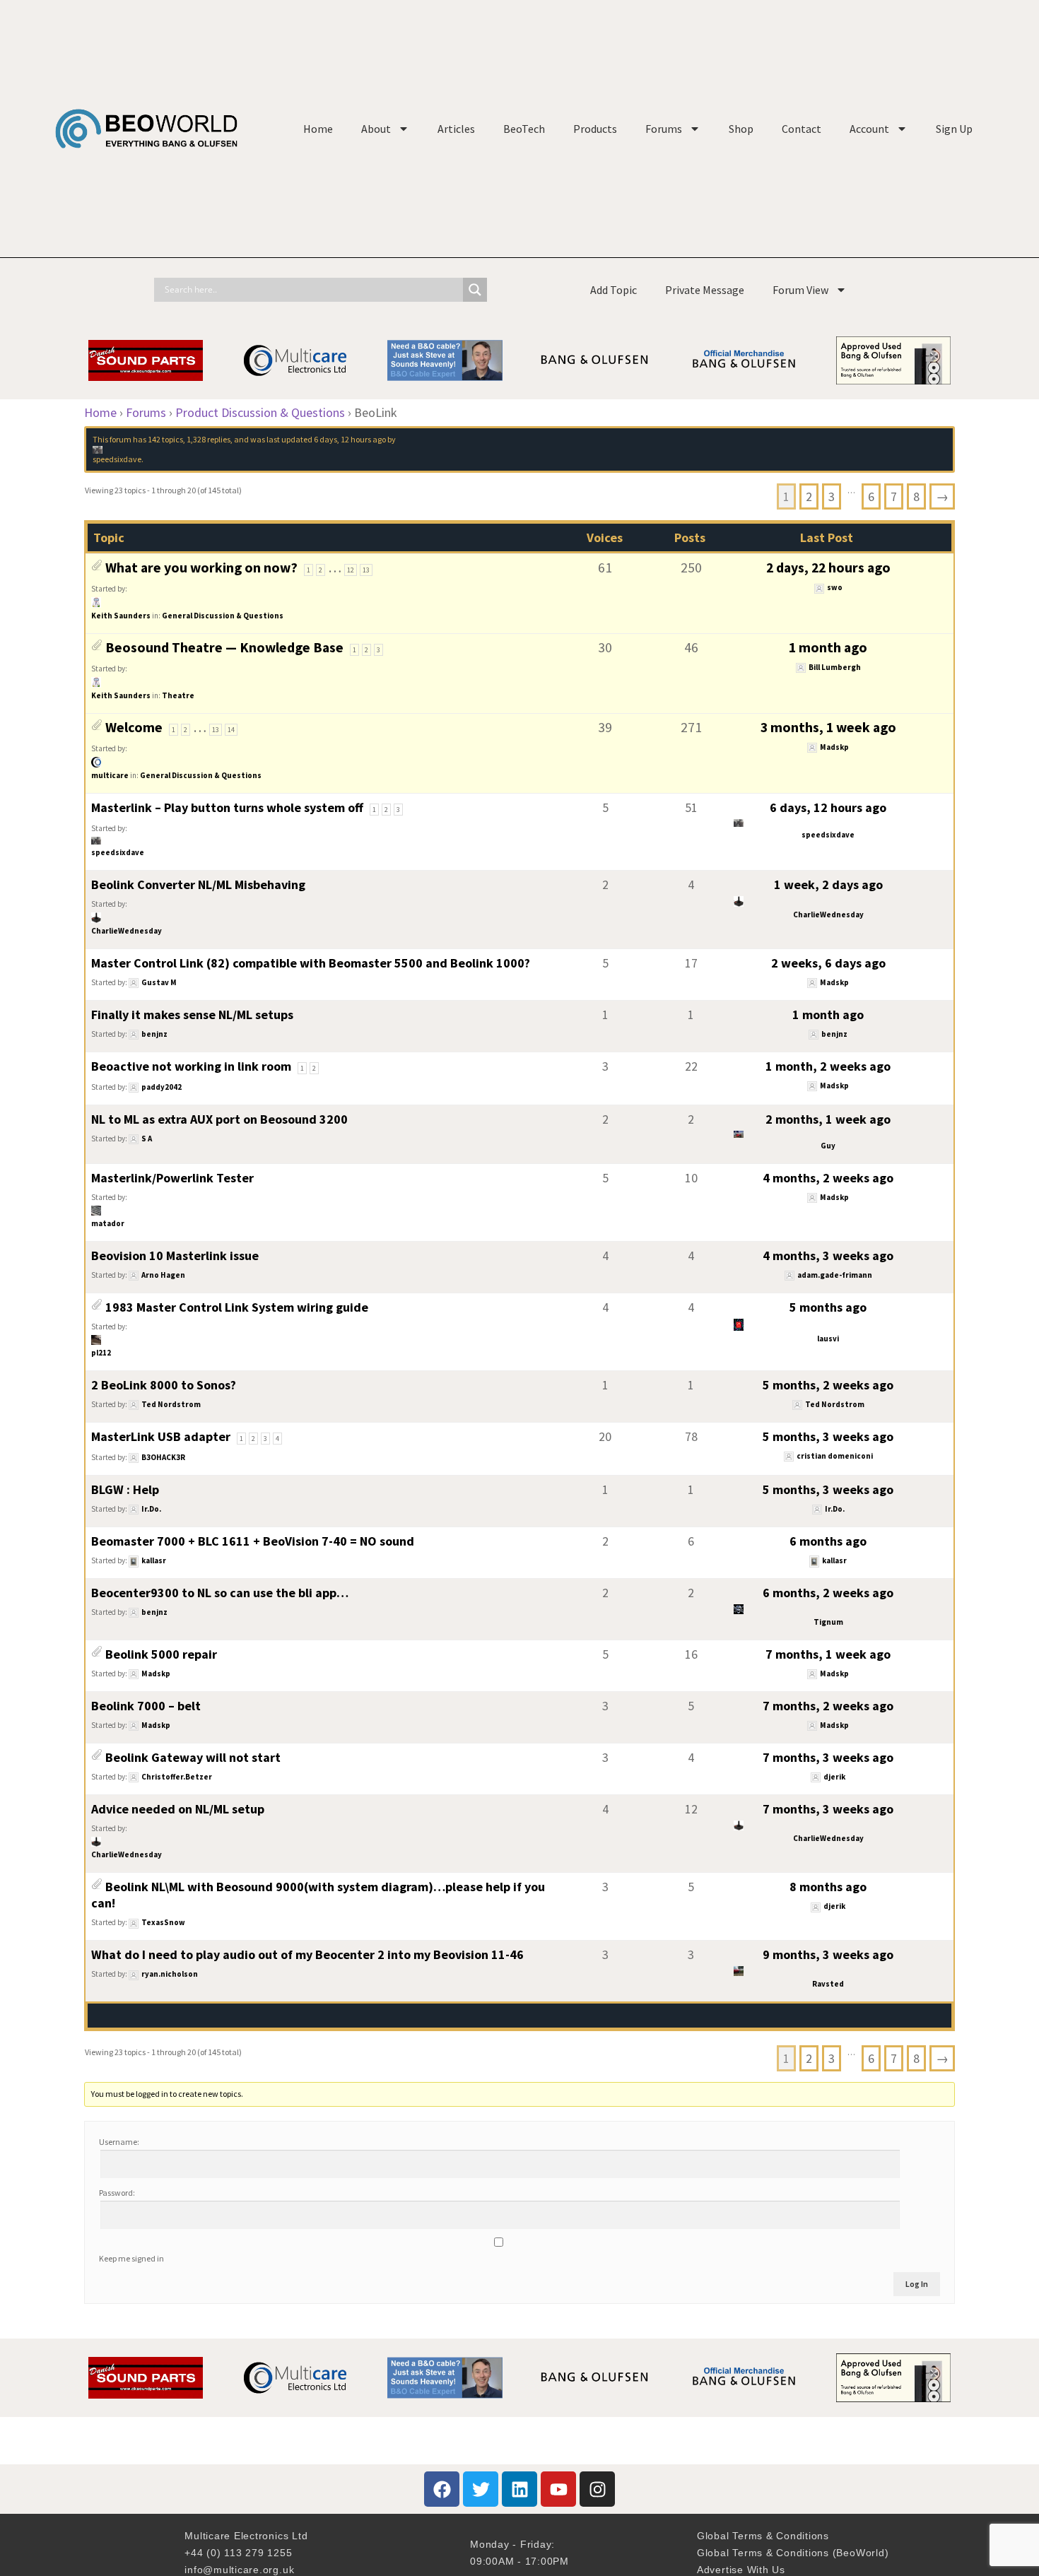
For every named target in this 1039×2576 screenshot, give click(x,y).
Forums (664, 129)
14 (231, 730)
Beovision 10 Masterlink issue (175, 1255)
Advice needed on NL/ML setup (178, 1809)
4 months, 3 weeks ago (828, 1255)
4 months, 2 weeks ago (828, 1178)
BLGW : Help (125, 1489)
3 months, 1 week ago (828, 727)
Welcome (134, 727)
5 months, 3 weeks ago (828, 1436)
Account (869, 129)
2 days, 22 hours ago (828, 567)
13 (366, 570)
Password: (117, 2193)
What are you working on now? (201, 567)
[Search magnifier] (475, 290)
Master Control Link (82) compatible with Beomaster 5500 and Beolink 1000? (311, 963)
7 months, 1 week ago (828, 1654)
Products (595, 129)
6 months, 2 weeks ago (828, 1593)
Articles (456, 129)
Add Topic (614, 290)
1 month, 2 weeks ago (828, 1066)
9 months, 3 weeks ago (828, 1954)
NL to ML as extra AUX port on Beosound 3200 (219, 1119)
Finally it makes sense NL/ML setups (192, 1014)
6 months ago (828, 1541)
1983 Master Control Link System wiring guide (237, 1307)
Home (318, 129)
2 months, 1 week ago (828, 1119)
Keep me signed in (131, 2258)
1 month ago (828, 647)
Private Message (705, 290)
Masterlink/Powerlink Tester (172, 1178)
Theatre (178, 695)
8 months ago (828, 1887)
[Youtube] (558, 2489)
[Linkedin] (519, 2489)
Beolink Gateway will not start (193, 1757)
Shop (741, 129)
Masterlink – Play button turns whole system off (227, 807)
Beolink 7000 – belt (146, 1706)
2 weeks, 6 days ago (828, 963)
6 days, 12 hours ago (350, 439)
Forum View (800, 290)
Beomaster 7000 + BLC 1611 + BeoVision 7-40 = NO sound (253, 1541)
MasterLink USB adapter (161, 1436)
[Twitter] (481, 2489)
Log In (917, 2284)
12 (351, 570)
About (376, 129)
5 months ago (828, 1307)
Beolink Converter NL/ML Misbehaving (198, 884)
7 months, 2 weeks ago (828, 1706)
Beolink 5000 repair (161, 1654)
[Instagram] (597, 2489)
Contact (802, 129)
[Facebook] (442, 2489)
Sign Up (954, 129)
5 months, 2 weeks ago (828, 1385)
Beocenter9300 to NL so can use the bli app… (220, 1593)
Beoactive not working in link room (191, 1066)
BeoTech (524, 129)
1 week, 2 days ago (828, 884)
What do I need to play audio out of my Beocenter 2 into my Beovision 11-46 (307, 1954)
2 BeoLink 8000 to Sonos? (164, 1385)
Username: (119, 2142)
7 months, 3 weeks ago (828, 1757)
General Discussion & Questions (223, 616)
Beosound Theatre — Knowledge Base (224, 647)
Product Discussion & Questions (260, 412)
